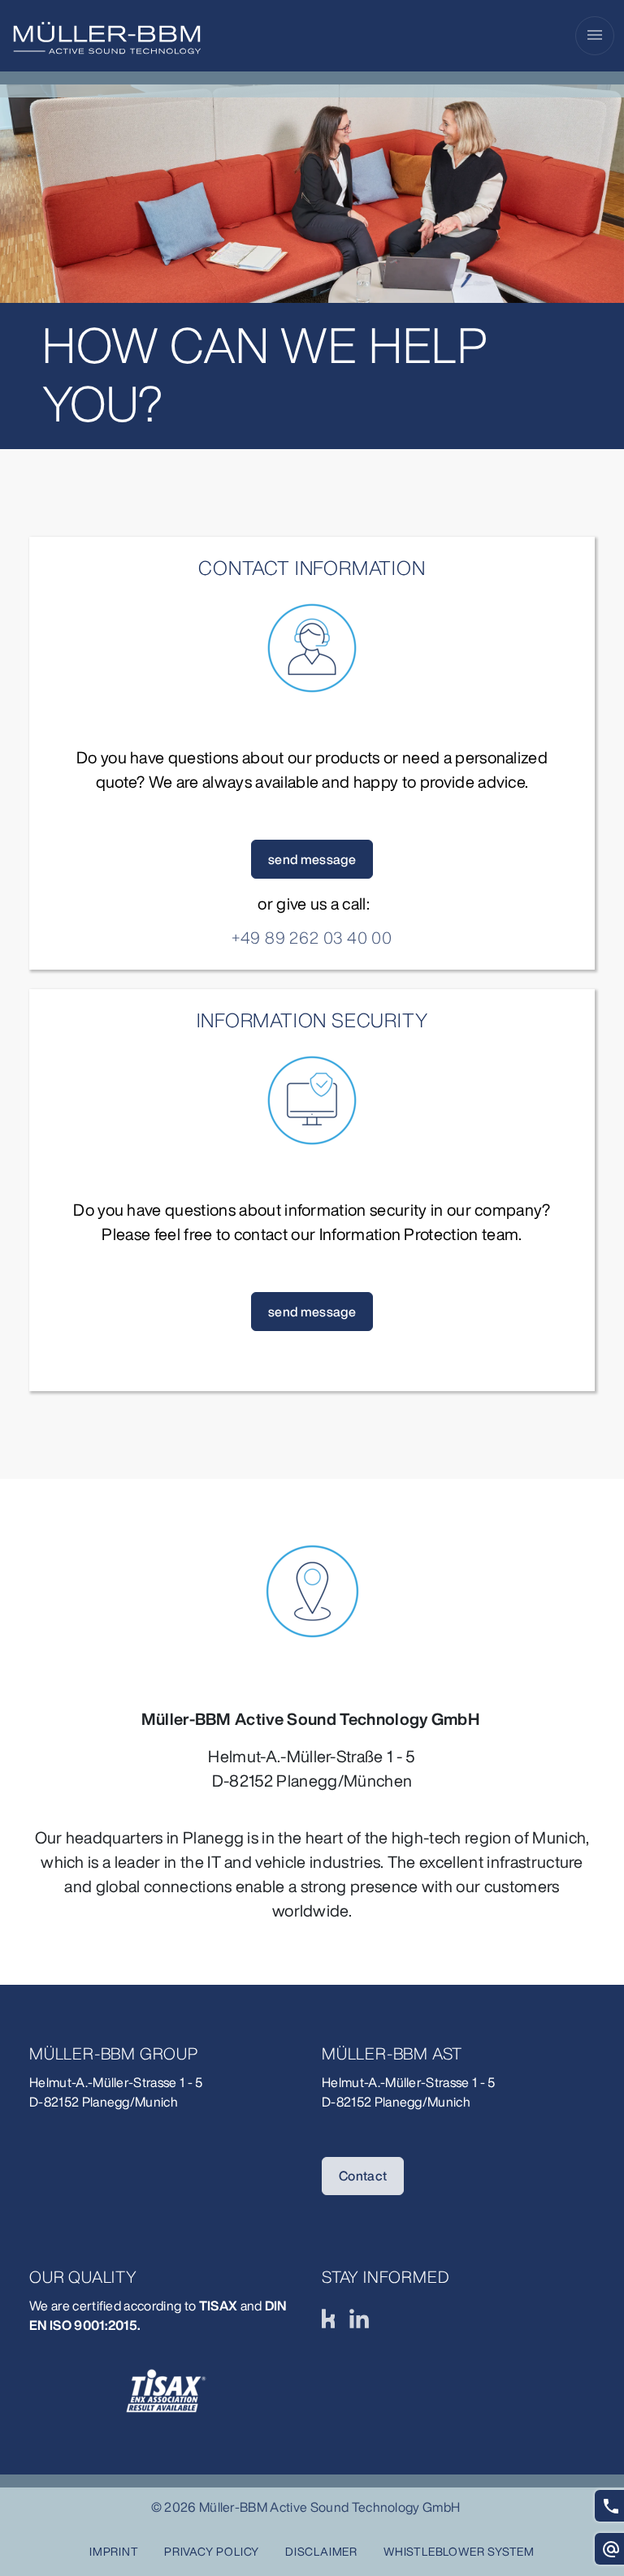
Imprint (114, 2551)
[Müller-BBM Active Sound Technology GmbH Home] (107, 38)
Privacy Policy (212, 2551)
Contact (363, 2176)
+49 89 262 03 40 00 (312, 938)
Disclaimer (321, 2551)
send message (312, 859)
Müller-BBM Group (114, 2053)
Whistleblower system (459, 2551)
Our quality (83, 2277)
